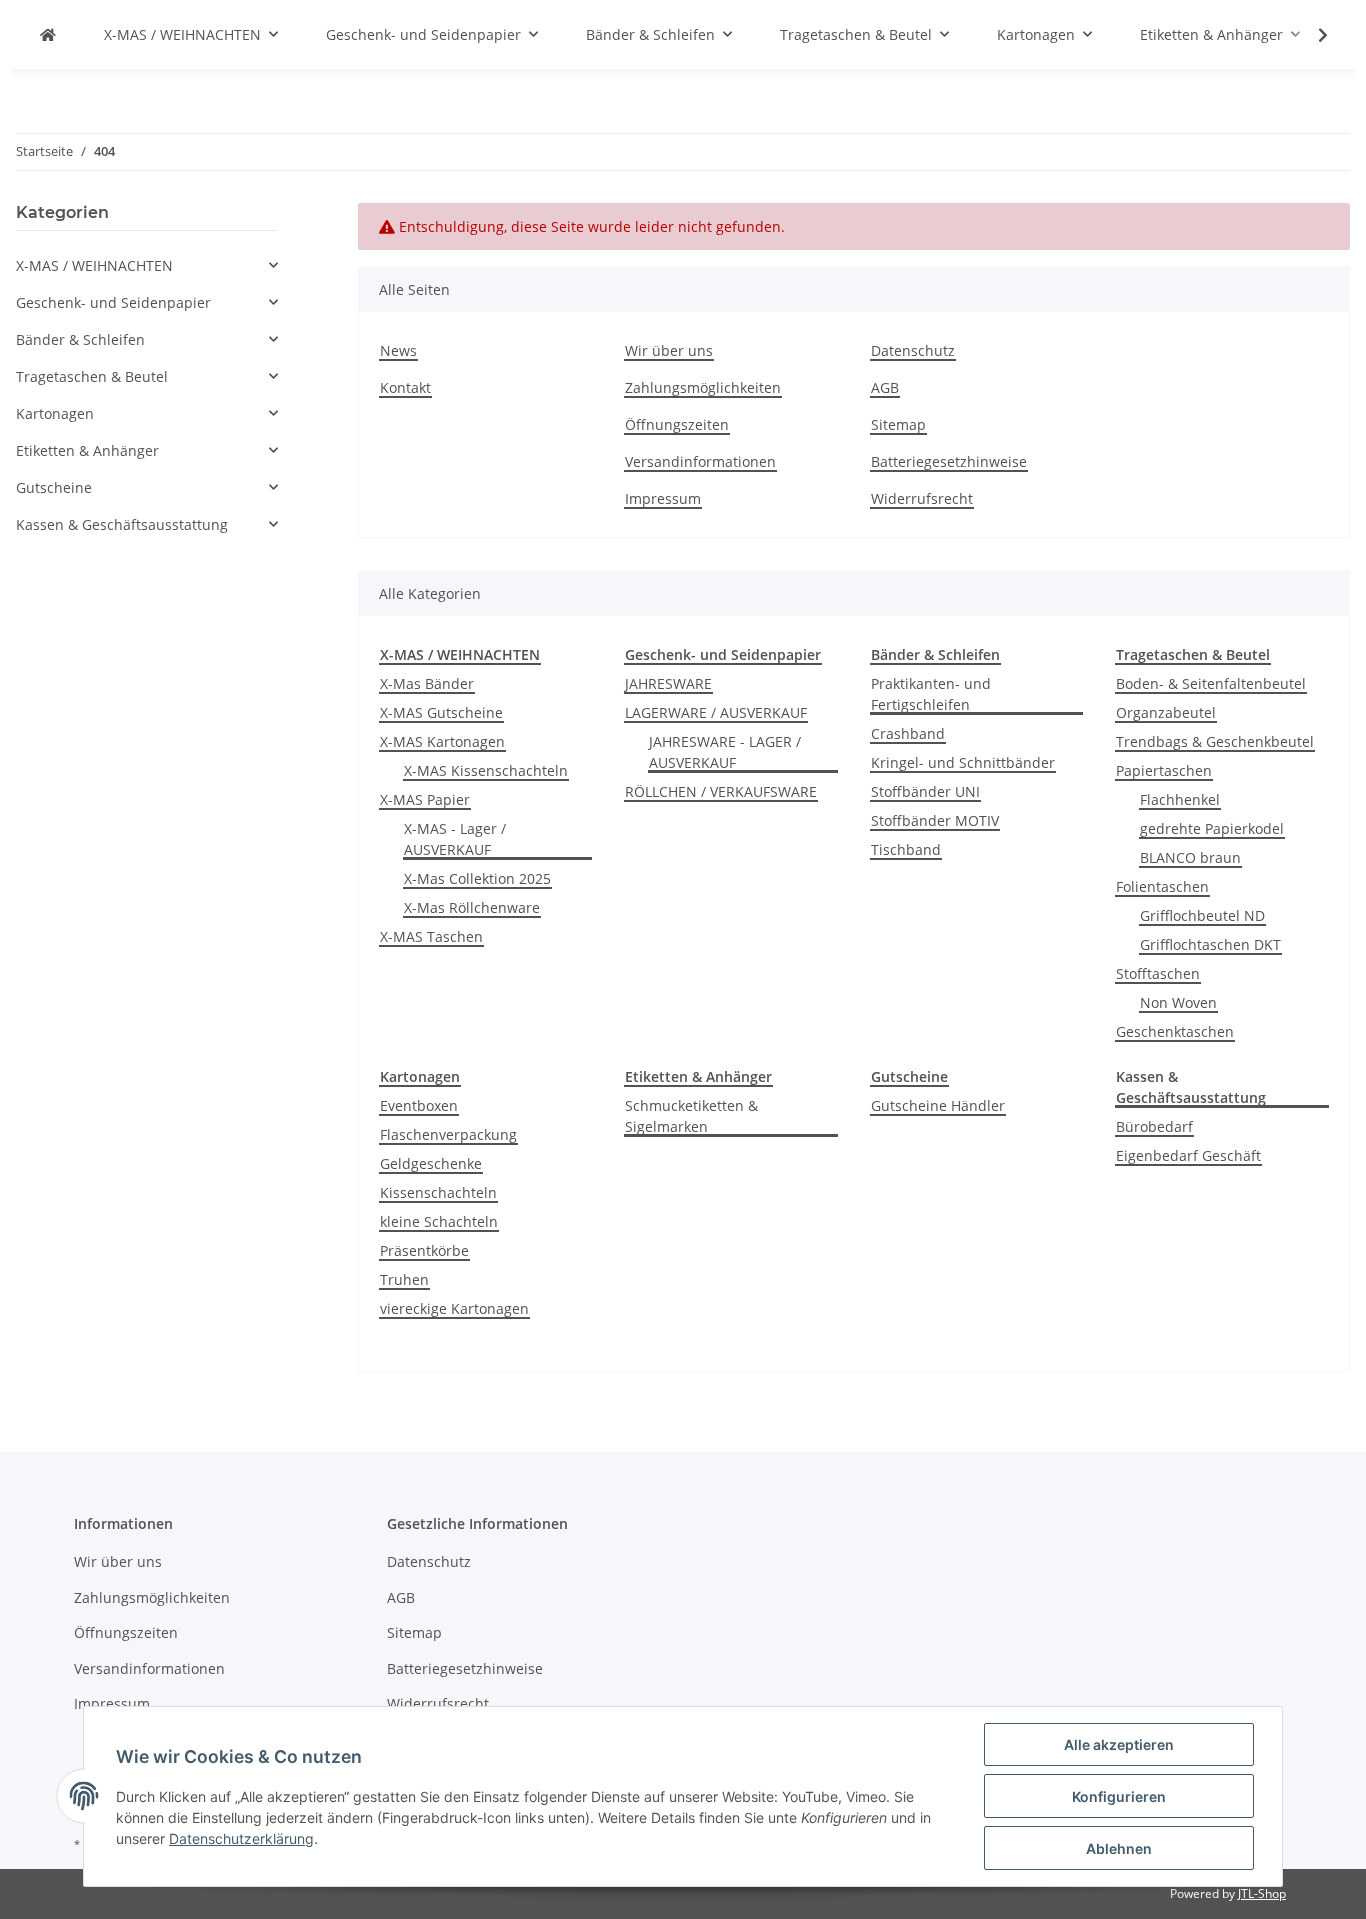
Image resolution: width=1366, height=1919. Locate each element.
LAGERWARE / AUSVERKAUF (716, 712)
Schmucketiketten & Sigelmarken (691, 1116)
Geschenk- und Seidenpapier (113, 302)
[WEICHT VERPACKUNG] (48, 34)
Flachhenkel (1180, 799)
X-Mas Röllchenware (472, 907)
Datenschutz (913, 350)
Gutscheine (54, 487)
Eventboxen (419, 1105)
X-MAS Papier (425, 799)
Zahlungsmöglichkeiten (703, 387)
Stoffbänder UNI (925, 791)
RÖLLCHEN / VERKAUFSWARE (721, 791)
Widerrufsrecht (922, 498)
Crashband (908, 733)
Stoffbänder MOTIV (935, 820)
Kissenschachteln (438, 1192)
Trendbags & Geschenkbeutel (1215, 741)
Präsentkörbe (424, 1250)
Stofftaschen (1158, 973)
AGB (885, 387)
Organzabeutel (1166, 712)
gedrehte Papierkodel (1212, 828)
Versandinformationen (700, 461)
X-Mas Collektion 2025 (477, 878)
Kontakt (405, 387)
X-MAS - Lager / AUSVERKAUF (455, 839)
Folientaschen (1162, 886)
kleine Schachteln (439, 1221)
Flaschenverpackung (448, 1134)
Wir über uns (669, 350)
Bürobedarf (1154, 1126)
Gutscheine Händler (938, 1105)
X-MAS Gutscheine (441, 712)
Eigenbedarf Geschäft (1188, 1155)
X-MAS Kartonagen (442, 741)
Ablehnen (1119, 1848)
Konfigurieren (1119, 1796)
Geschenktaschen (1175, 1031)
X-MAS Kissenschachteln (486, 770)
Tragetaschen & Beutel (92, 376)
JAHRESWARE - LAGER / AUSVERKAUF (725, 752)
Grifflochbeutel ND (1202, 915)
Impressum (663, 498)
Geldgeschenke (431, 1163)
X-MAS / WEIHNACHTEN (94, 265)
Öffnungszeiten (677, 424)
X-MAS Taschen (431, 936)
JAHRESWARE (668, 683)
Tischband (906, 849)
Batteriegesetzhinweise (949, 461)
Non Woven (1178, 1002)
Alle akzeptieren (1119, 1744)
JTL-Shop (1262, 1893)
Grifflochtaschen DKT (1210, 944)
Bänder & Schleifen (80, 339)
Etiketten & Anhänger (87, 450)
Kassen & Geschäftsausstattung (122, 524)
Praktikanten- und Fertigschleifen (931, 694)
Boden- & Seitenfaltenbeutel (1211, 683)
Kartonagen (55, 413)
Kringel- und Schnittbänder (963, 762)
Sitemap (898, 424)
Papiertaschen (1164, 770)
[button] (147, 265)
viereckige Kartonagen (454, 1308)
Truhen (404, 1279)
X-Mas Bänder (427, 683)
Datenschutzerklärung (241, 1838)
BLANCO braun (1190, 857)
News (398, 350)
